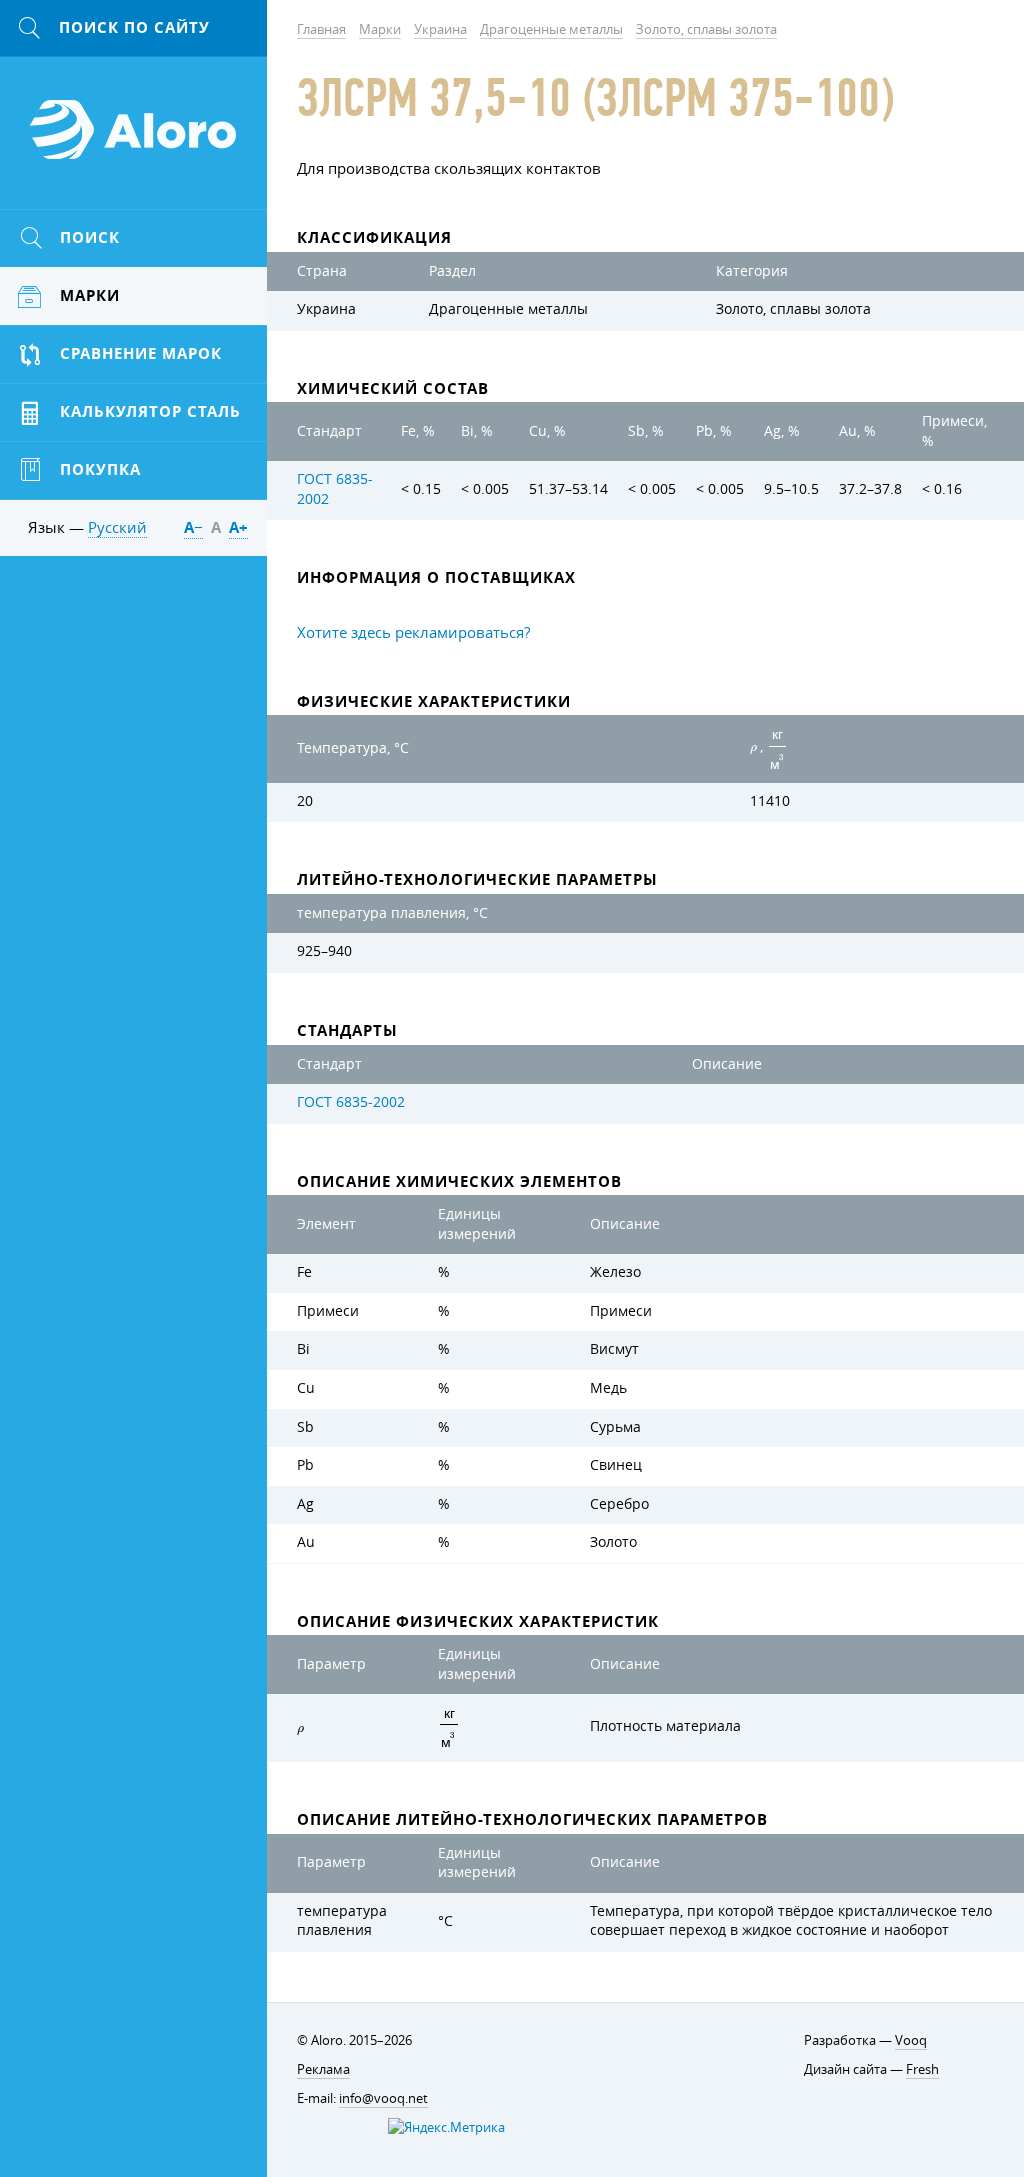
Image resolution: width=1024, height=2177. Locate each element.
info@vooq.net (383, 2098)
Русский (117, 527)
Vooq (911, 2040)
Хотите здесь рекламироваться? (413, 632)
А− (193, 527)
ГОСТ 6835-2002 (351, 1102)
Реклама (323, 2069)
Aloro (134, 141)
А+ (238, 527)
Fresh (922, 2069)
